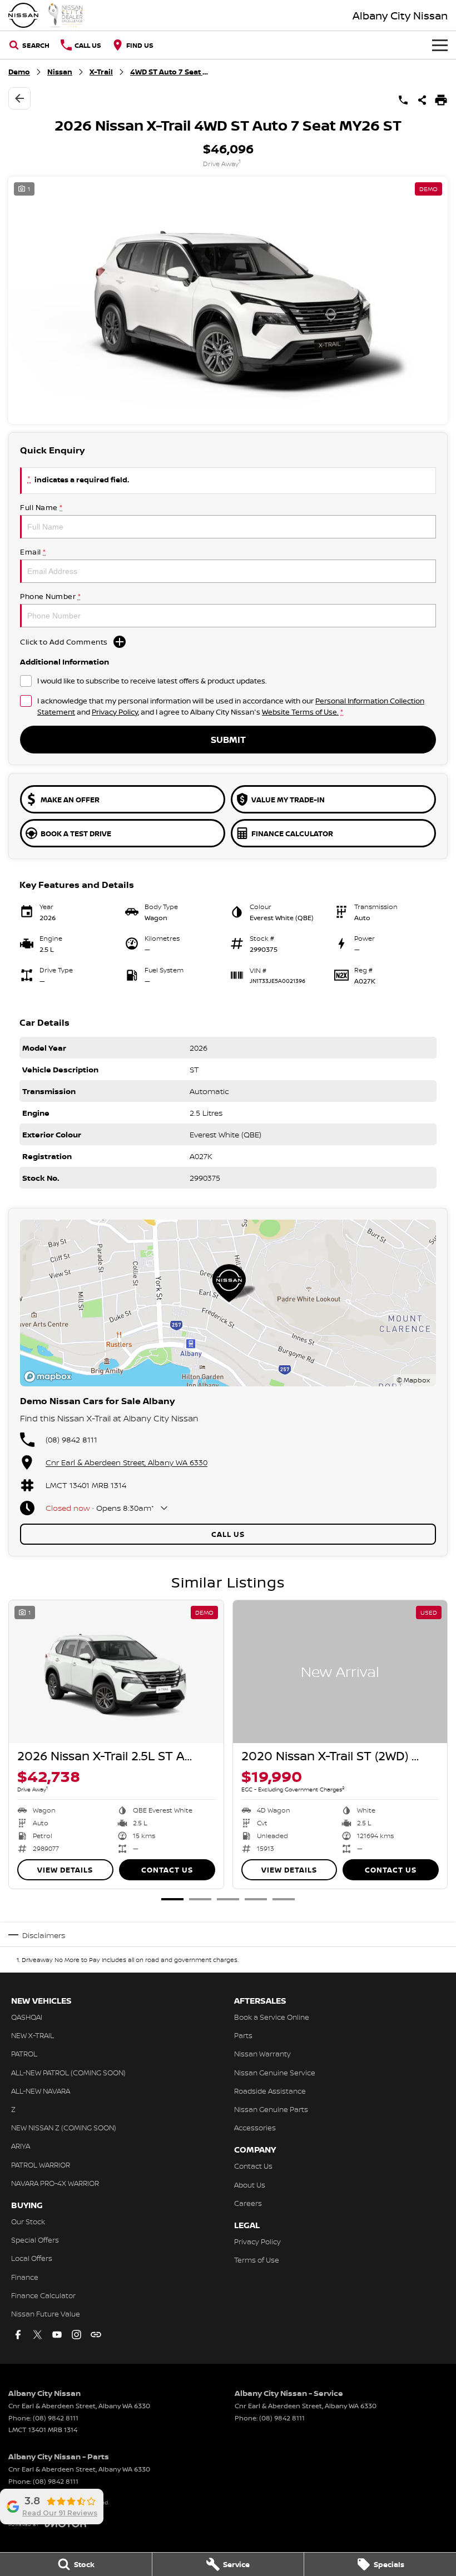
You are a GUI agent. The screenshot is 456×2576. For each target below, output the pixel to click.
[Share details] (422, 100)
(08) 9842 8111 (71, 1439)
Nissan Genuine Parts (271, 2109)
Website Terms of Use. (300, 712)
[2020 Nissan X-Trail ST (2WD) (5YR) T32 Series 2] (340, 1672)
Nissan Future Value (46, 2314)
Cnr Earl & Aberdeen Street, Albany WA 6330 (127, 1462)
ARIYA (21, 2146)
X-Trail (101, 72)
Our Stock (28, 2221)
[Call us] (403, 100)
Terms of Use (257, 2260)
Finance (25, 2277)
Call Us (228, 1534)
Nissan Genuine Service (275, 2073)
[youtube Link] (57, 2335)
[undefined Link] (96, 2335)
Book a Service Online (272, 2017)
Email (33, 552)
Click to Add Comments (64, 642)
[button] (228, 300)
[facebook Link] (18, 2335)
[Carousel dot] (172, 1899)
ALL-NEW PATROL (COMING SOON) (68, 2073)
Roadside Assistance (270, 2091)
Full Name (41, 507)
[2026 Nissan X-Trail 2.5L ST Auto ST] (116, 1672)
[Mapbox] (50, 1377)
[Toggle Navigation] (440, 45)
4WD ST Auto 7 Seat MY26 (169, 72)
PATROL (24, 2054)
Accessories (255, 2128)
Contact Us (167, 1870)
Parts (243, 2035)
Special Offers (35, 2240)
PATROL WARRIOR (41, 2165)
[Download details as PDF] (441, 100)
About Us (250, 2185)
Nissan (60, 72)
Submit (228, 740)
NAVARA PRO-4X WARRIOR (55, 2183)
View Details (65, 1870)
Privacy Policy (115, 712)
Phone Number (50, 596)
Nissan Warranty (262, 2054)
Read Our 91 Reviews (60, 2513)
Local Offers (32, 2258)
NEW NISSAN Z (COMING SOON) (64, 2128)
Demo (19, 72)
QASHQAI (27, 2017)
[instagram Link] (76, 2335)
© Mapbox (413, 1380)
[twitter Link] (38, 2335)
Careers (248, 2203)
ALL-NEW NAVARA (41, 2091)
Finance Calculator (43, 2295)
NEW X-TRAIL (33, 2035)
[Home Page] (46, 15)
